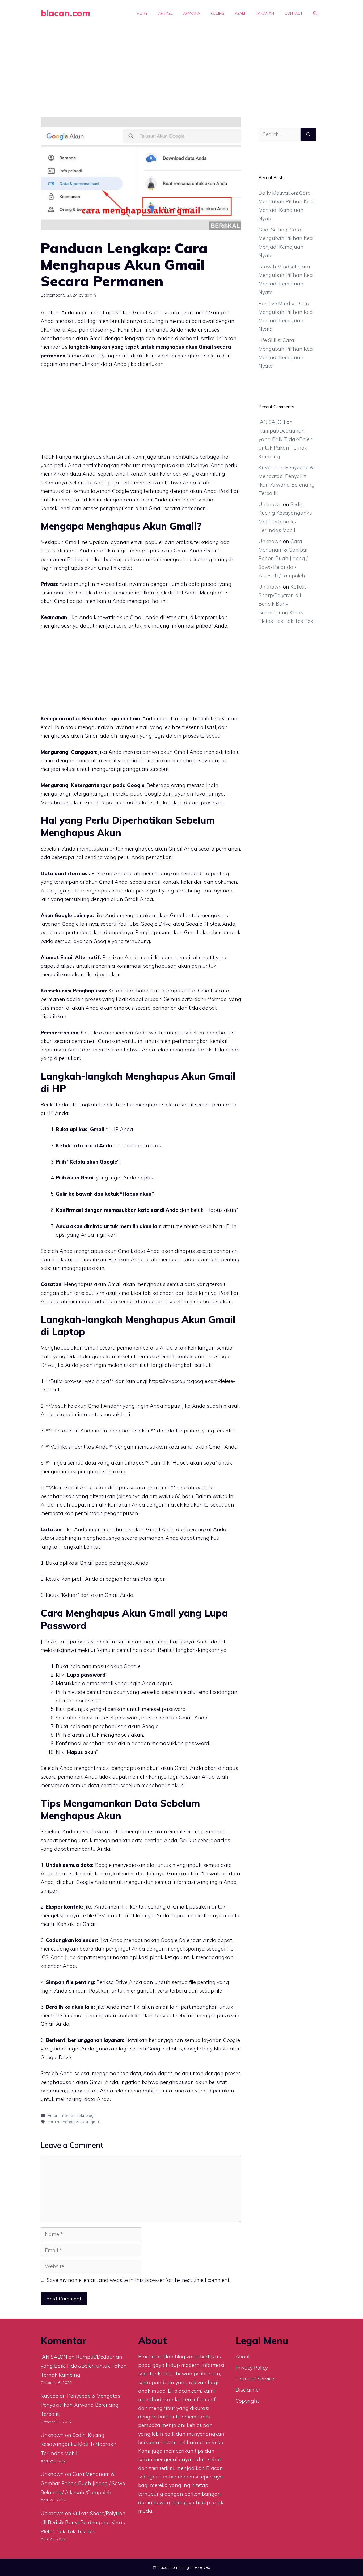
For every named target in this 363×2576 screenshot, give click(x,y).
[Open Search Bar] (315, 13)
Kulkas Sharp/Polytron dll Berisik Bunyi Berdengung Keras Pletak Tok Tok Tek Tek (286, 604)
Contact (294, 13)
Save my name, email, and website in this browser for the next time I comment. (138, 2280)
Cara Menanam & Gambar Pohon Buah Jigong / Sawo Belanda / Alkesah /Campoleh (283, 558)
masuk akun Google (117, 1666)
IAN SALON (272, 422)
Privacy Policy (252, 2368)
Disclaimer (248, 2390)
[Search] (308, 134)
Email (53, 2115)
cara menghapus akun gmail (74, 2122)
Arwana (192, 13)
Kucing (218, 13)
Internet (67, 2115)
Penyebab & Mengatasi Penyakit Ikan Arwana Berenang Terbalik (81, 2405)
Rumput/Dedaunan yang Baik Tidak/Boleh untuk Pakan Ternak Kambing (84, 2366)
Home (142, 13)
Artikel (165, 13)
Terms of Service (255, 2379)
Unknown (270, 504)
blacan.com (66, 13)
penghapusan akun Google (126, 1726)
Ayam (240, 13)
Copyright (247, 2401)
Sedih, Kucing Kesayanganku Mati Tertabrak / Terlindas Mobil (78, 2444)
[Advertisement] (181, 66)
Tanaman (265, 13)
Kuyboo (267, 467)
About (243, 2357)
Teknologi (85, 2115)
